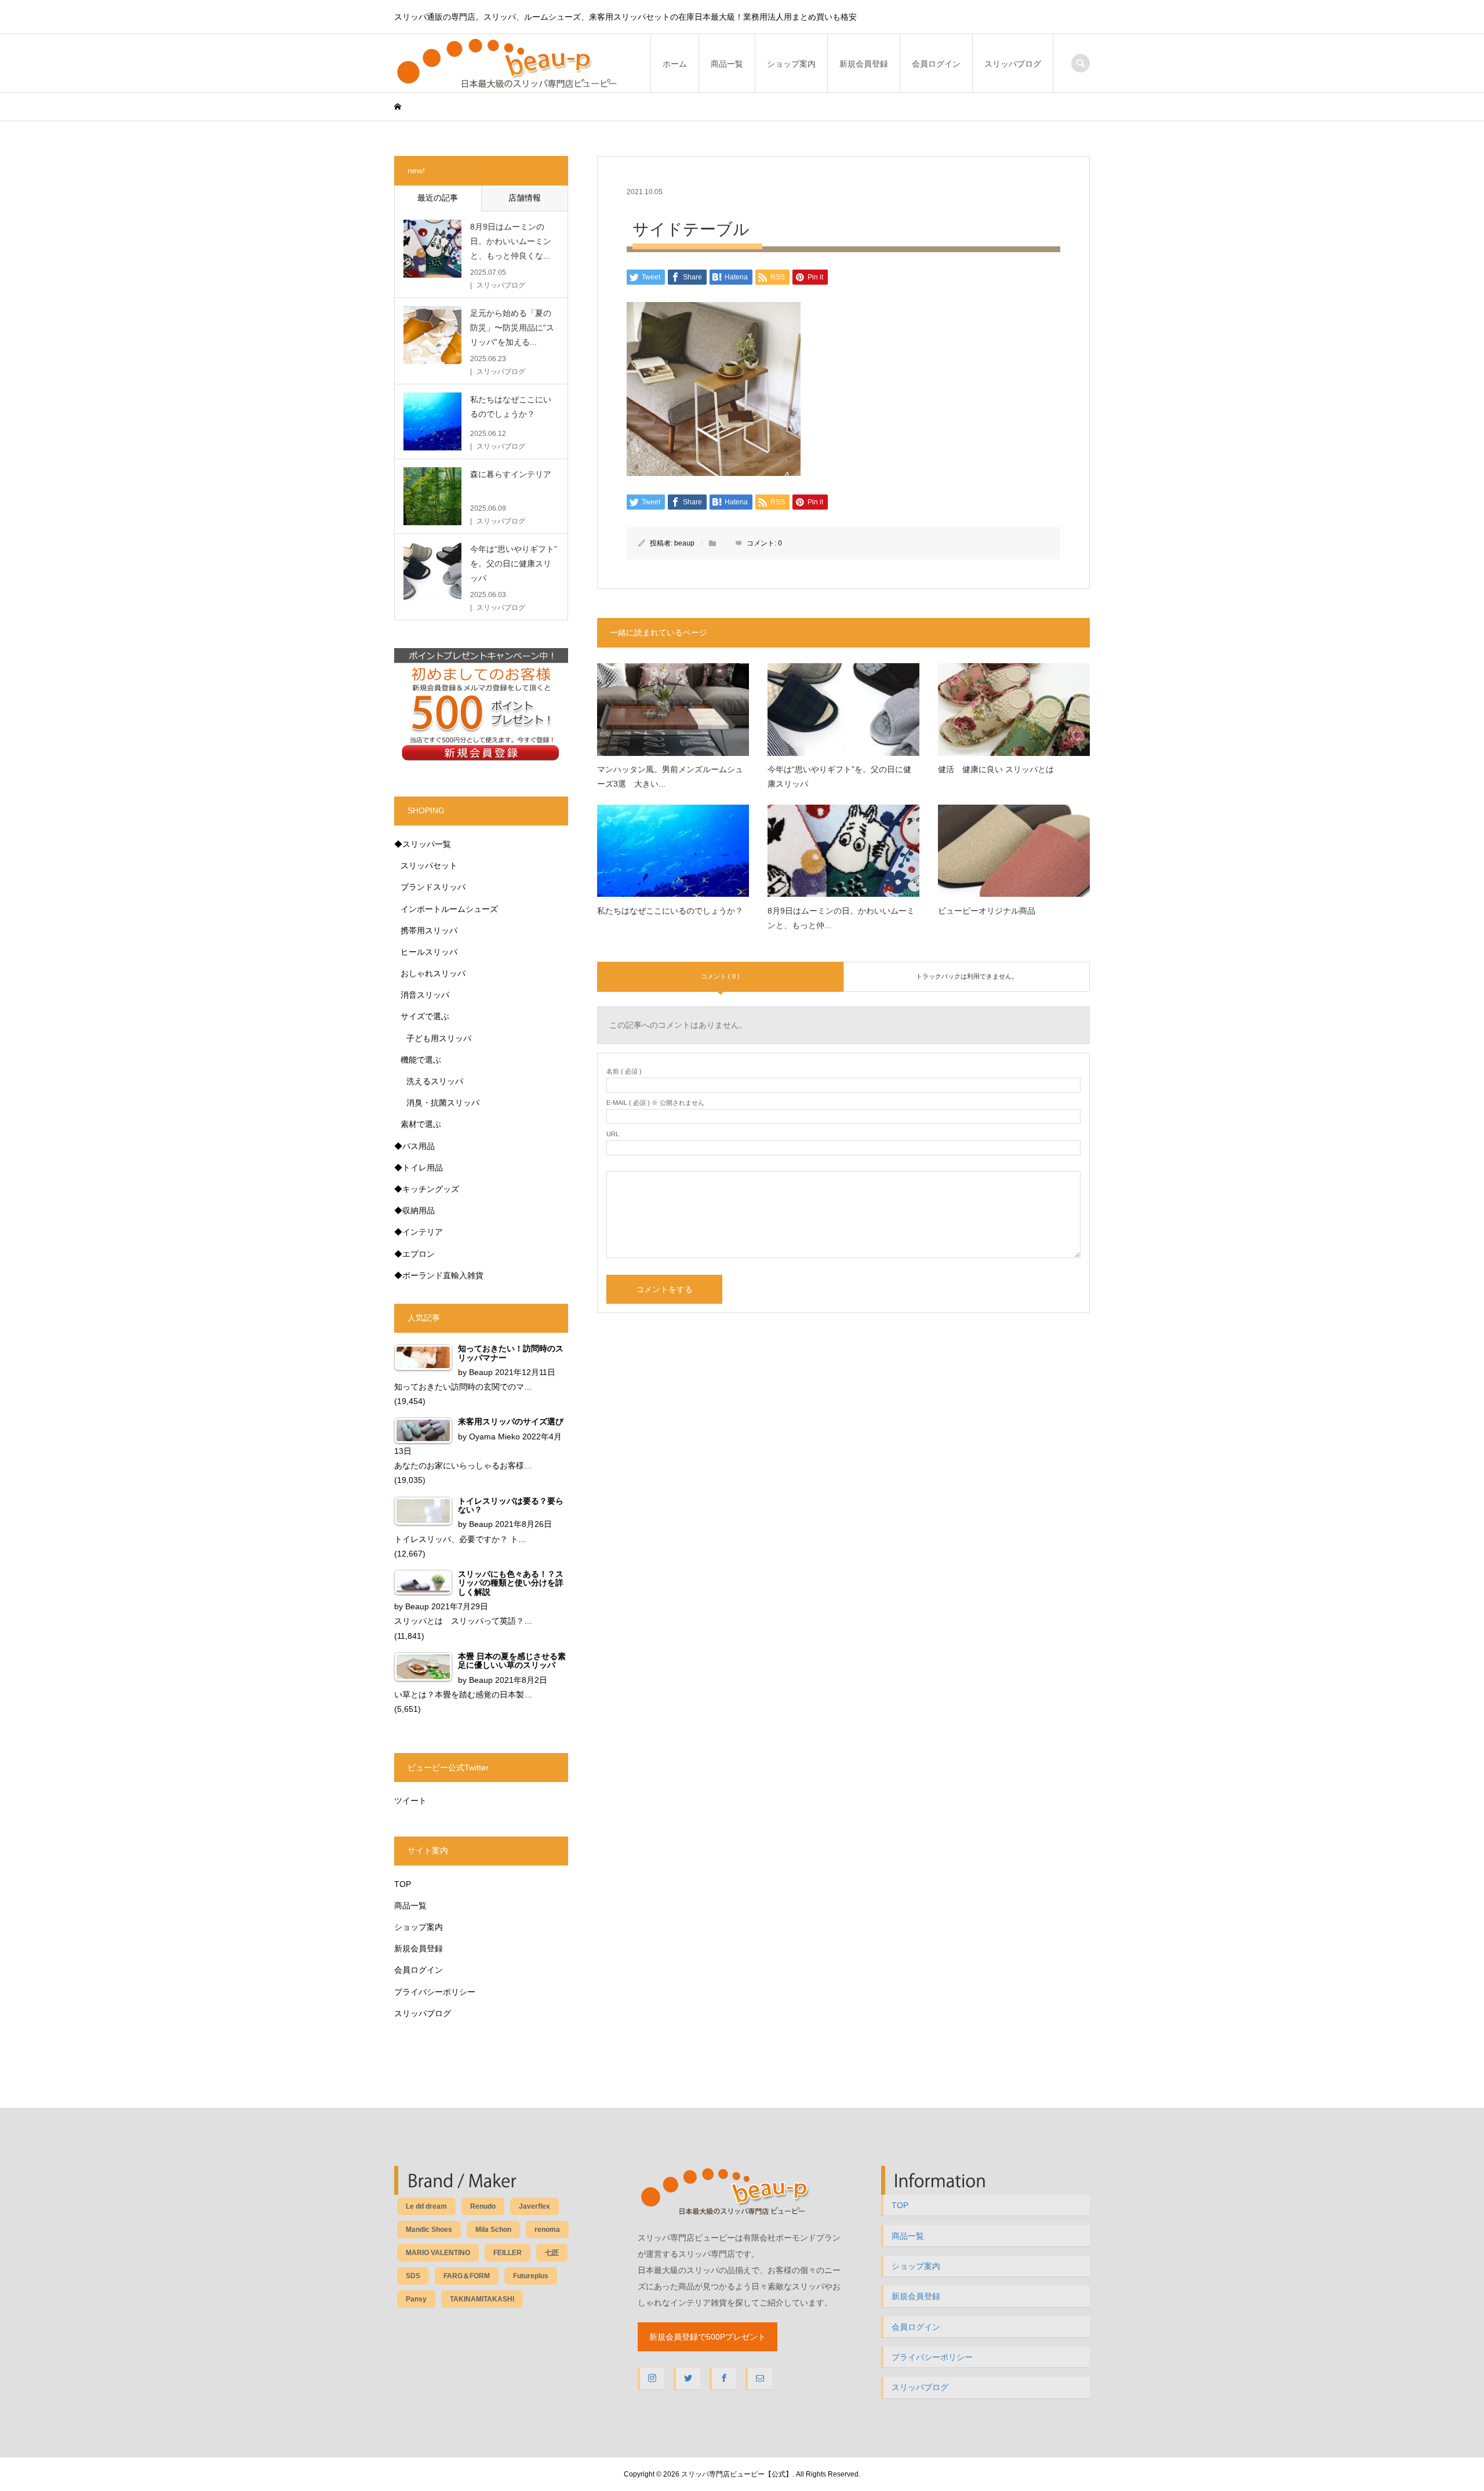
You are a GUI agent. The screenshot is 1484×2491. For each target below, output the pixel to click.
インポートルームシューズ (449, 909)
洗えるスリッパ (435, 1081)
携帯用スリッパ (429, 930)
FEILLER (508, 2253)
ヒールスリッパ (429, 952)
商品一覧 (727, 64)
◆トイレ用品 (419, 1168)
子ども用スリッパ (439, 1038)
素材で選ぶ (421, 1124)
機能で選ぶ (421, 1060)
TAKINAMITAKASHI (482, 2299)
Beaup (481, 1372)
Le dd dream (426, 2206)
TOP (403, 1884)
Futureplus (531, 2276)
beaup (684, 543)
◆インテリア (419, 1232)
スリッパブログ (1013, 64)
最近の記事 (438, 198)
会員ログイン (936, 64)
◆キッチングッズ (427, 1189)
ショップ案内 (791, 64)
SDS (413, 2276)
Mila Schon (493, 2230)
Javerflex (534, 2206)
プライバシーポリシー (435, 1992)
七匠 (552, 2253)
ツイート (410, 1801)
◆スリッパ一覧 (423, 844)
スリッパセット (429, 866)
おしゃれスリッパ (433, 973)
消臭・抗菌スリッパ (443, 1103)
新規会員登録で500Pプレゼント (708, 2337)
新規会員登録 (864, 64)
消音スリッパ (425, 995)
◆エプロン (414, 1254)
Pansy (416, 2299)
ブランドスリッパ (433, 887)
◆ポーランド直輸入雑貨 (439, 1275)
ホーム (675, 64)
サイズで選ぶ (425, 1016)
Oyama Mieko (494, 1437)
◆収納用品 (414, 1210)
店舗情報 (525, 198)
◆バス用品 (414, 1146)
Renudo (483, 2206)
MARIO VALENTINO (438, 2253)
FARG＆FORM (467, 2276)
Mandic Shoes (429, 2230)
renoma (547, 2230)
